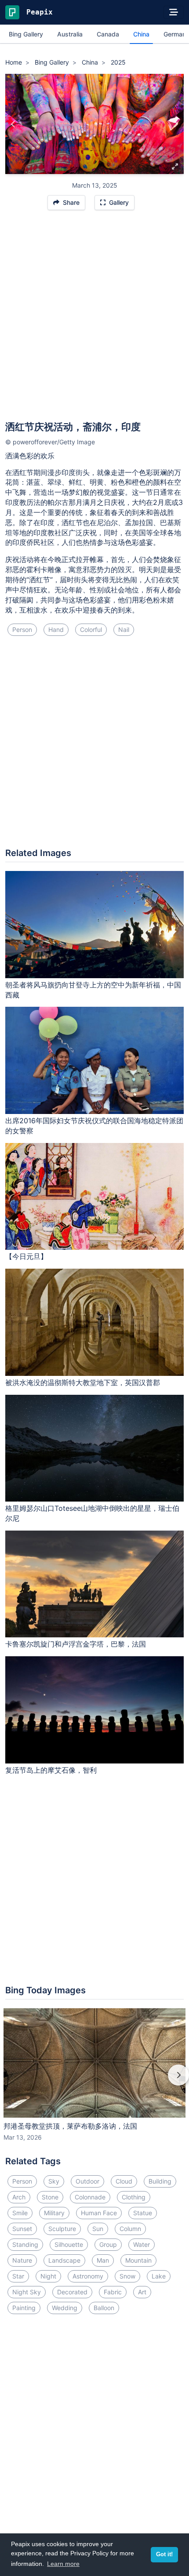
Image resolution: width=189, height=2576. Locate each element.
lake (159, 2276)
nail (124, 629)
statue (143, 2213)
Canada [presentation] (108, 34)
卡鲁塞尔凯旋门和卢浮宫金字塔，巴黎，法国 (76, 1644)
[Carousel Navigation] (94, 2081)
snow (127, 2276)
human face (99, 2213)
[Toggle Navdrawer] (174, 12)
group (108, 2244)
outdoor (87, 2181)
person (22, 629)
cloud (124, 2181)
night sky (27, 2292)
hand (56, 629)
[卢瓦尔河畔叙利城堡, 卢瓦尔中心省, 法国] (13, 124)
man (103, 2260)
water (142, 2244)
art (142, 2292)
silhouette (69, 2244)
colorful (91, 629)
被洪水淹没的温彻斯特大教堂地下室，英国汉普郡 (83, 1382)
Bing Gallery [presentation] (26, 34)
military (54, 2213)
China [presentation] (141, 34)
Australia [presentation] (70, 34)
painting (24, 2308)
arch (19, 2197)
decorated (72, 2292)
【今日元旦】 (26, 1256)
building (160, 2181)
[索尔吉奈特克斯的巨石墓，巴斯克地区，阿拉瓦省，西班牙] (176, 124)
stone (50, 2197)
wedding (65, 2308)
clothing (134, 2197)
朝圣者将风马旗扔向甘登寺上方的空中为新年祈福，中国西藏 (93, 990)
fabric (113, 2292)
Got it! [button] (164, 2554)
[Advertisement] (94, 319)
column (130, 2229)
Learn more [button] (63, 2564)
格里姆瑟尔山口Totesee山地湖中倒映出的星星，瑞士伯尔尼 (92, 1513)
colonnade (90, 2197)
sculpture (62, 2229)
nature (22, 2260)
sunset (22, 2229)
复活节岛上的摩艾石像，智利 (51, 1770)
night (48, 2276)
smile (20, 2213)
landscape (64, 2260)
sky (54, 2181)
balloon (104, 2308)
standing (25, 2244)
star (18, 2276)
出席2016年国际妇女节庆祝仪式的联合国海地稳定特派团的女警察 (94, 1126)
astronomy (88, 2276)
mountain (138, 2260)
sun (98, 2229)
